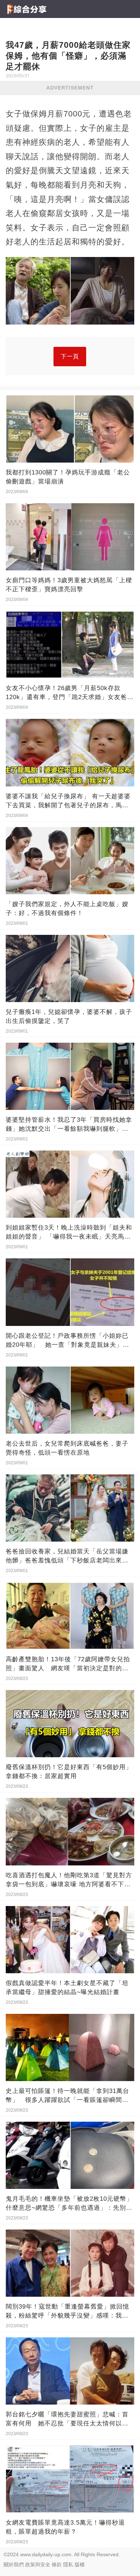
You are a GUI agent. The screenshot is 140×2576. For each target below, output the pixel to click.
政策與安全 (38, 2564)
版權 (80, 2564)
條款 (57, 2564)
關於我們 (14, 2564)
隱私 (68, 2564)
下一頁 (70, 356)
